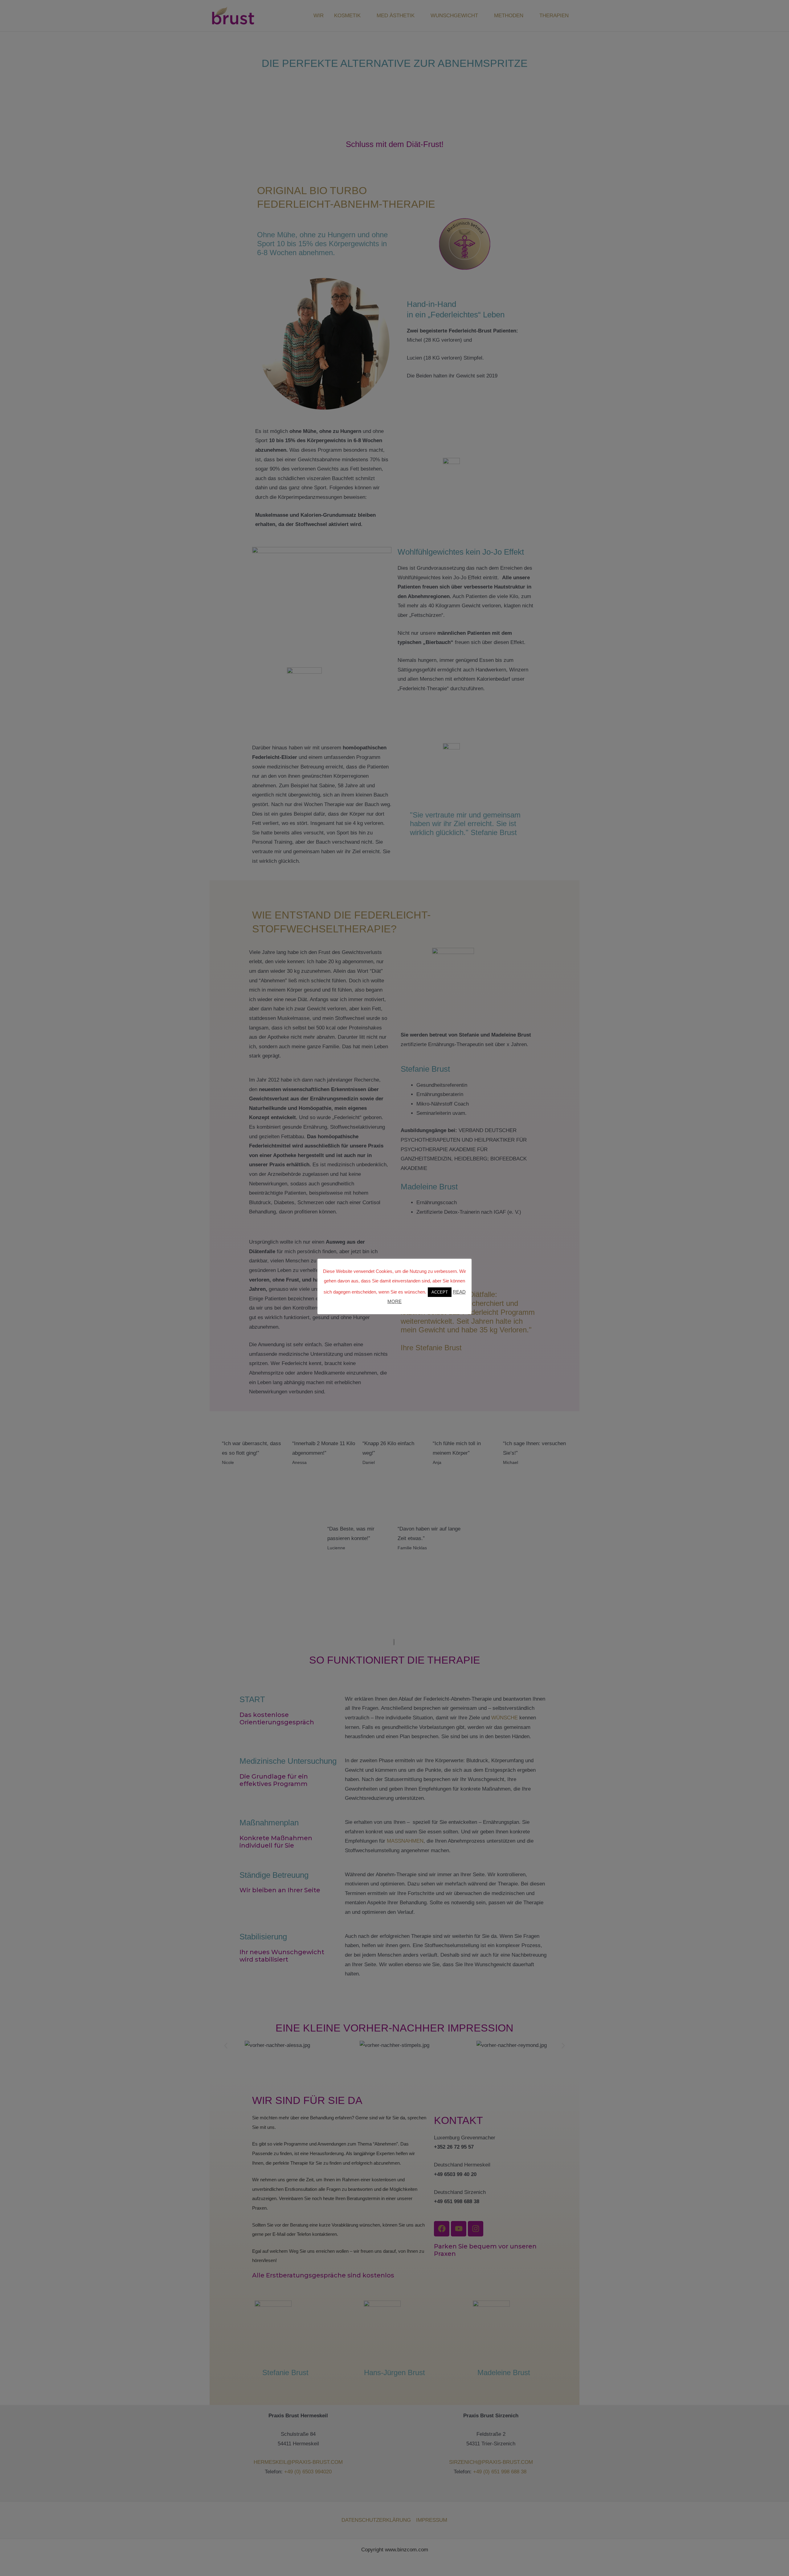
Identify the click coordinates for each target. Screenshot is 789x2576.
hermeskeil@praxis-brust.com (298, 2462)
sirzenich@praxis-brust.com (491, 2462)
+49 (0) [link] (293, 2472)
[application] (363, 16)
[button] (226, 2046)
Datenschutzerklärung (376, 2520)
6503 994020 (317, 2472)
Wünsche (505, 1718)
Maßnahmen (405, 1841)
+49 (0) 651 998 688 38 (501, 2472)
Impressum (432, 2520)
